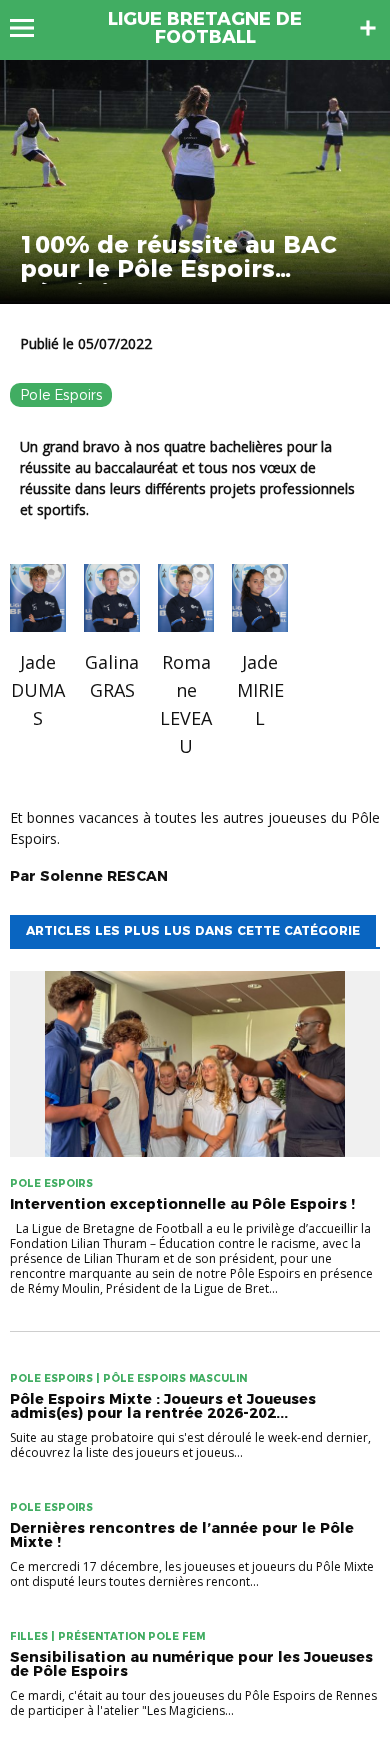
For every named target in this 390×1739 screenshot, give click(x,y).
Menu (31, 28)
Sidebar (368, 28)
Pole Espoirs (61, 395)
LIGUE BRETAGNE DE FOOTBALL (205, 28)
